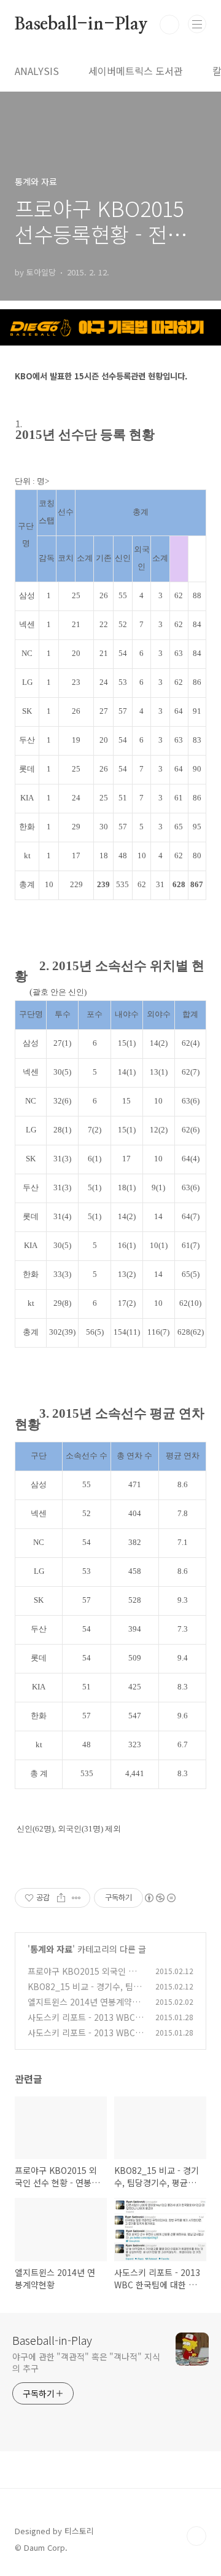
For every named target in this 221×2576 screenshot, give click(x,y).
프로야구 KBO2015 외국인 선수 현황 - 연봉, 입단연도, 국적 (86, 1977)
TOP (196, 2536)
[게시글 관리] (76, 1898)
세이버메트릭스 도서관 (136, 71)
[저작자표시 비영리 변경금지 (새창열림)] (160, 1898)
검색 (169, 25)
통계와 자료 (51, 1949)
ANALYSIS (37, 71)
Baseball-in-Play (81, 25)
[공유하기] (61, 1898)
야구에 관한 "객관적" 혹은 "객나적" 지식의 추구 (86, 2362)
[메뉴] (197, 24)
